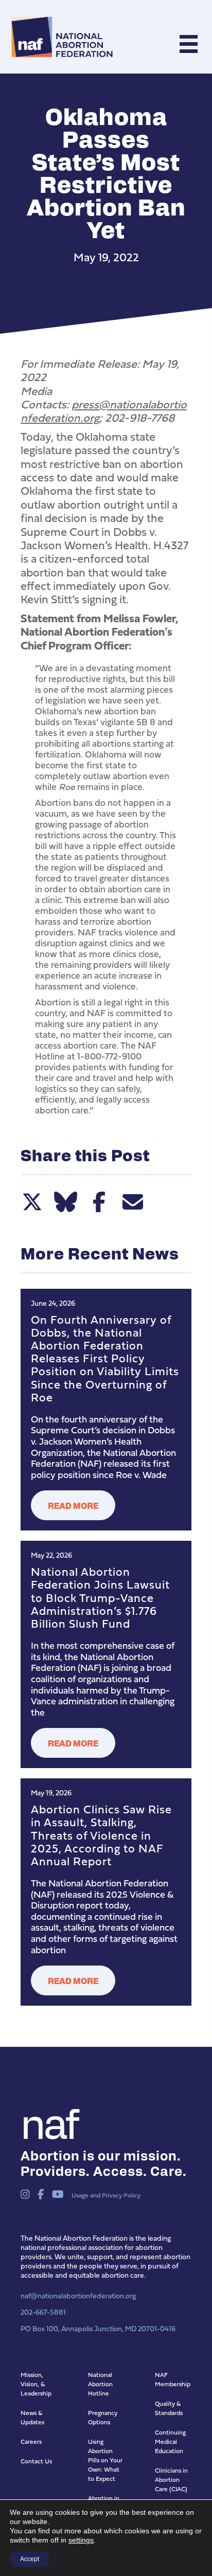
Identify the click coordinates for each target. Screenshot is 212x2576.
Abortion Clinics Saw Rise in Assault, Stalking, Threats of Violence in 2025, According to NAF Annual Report (101, 1835)
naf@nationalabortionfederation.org (78, 2295)
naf (49, 2121)
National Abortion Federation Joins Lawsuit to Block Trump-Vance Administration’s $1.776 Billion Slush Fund (100, 1597)
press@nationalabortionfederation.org (104, 411)
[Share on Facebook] (99, 1202)
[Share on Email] (132, 1202)
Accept (30, 2559)
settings (81, 2540)
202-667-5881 (43, 2312)
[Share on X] (32, 1202)
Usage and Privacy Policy (106, 2195)
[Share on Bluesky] (66, 1202)
